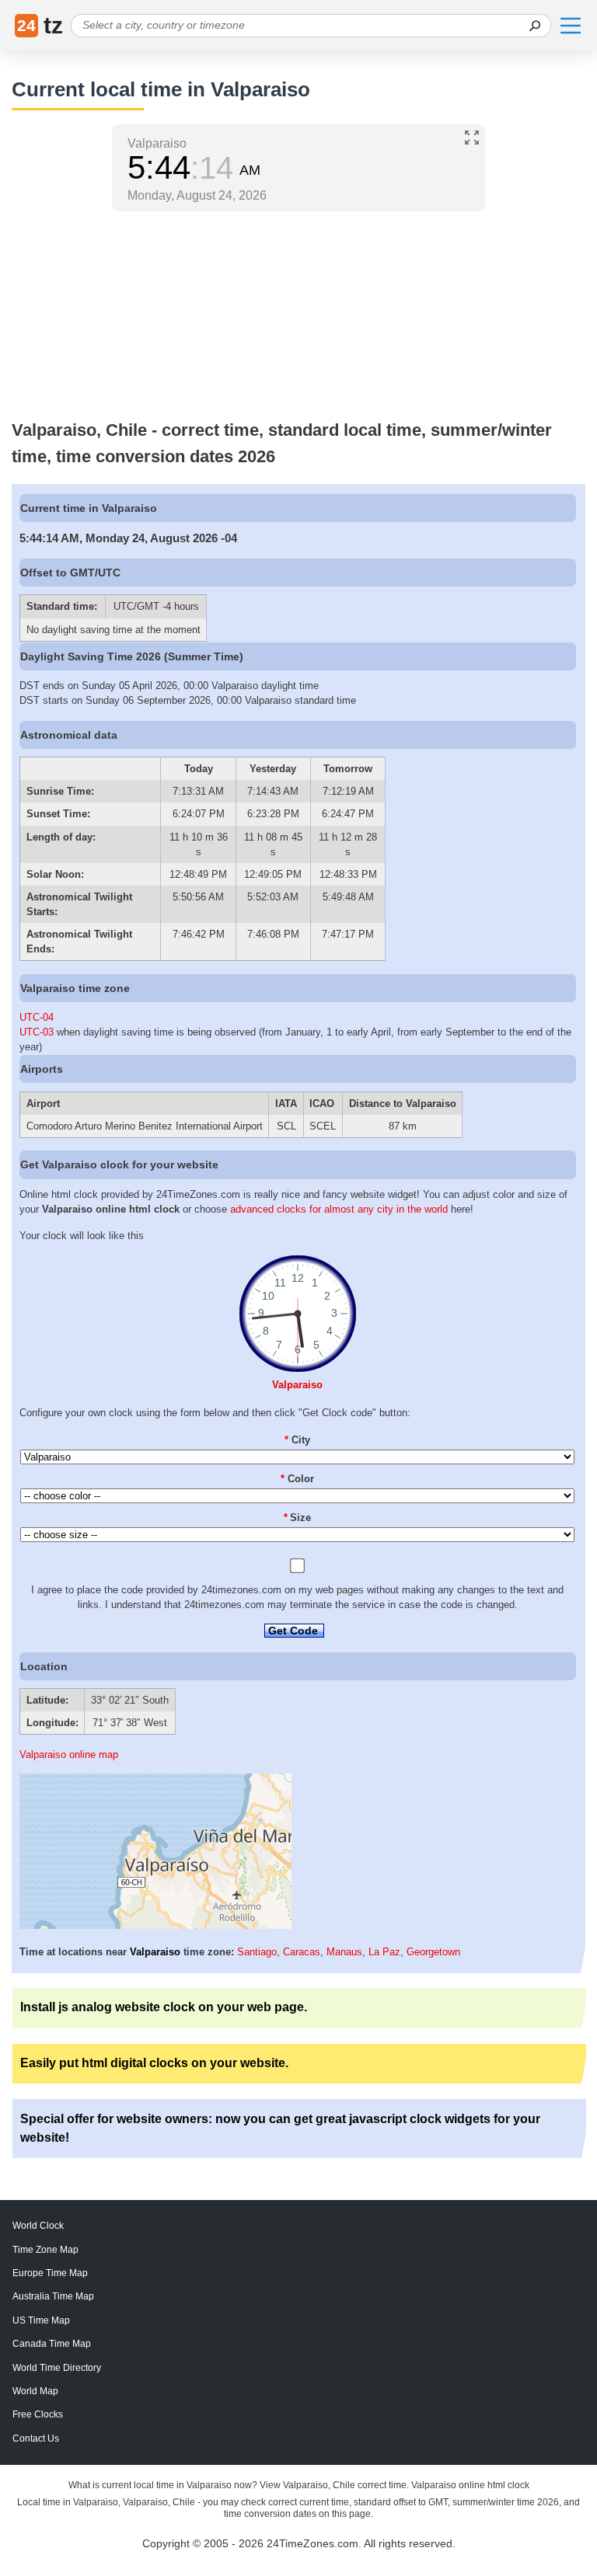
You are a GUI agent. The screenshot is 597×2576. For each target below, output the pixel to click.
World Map (35, 2391)
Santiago (257, 1952)
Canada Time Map (52, 2344)
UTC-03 (37, 1032)
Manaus (344, 1952)
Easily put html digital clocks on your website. (154, 2063)
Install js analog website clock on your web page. (164, 2007)
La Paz (384, 1952)
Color (297, 1479)
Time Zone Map (45, 2250)
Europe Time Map (50, 2273)
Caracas (302, 1952)
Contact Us (36, 2438)
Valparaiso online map (69, 1754)
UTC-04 (37, 1017)
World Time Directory (57, 2368)
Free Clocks (38, 2414)
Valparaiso (297, 1385)
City (297, 1440)
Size (298, 1518)
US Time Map (41, 2320)
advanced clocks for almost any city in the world (339, 1209)
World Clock (38, 2226)
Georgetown (433, 1952)
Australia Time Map (53, 2296)
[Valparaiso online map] (155, 1925)
